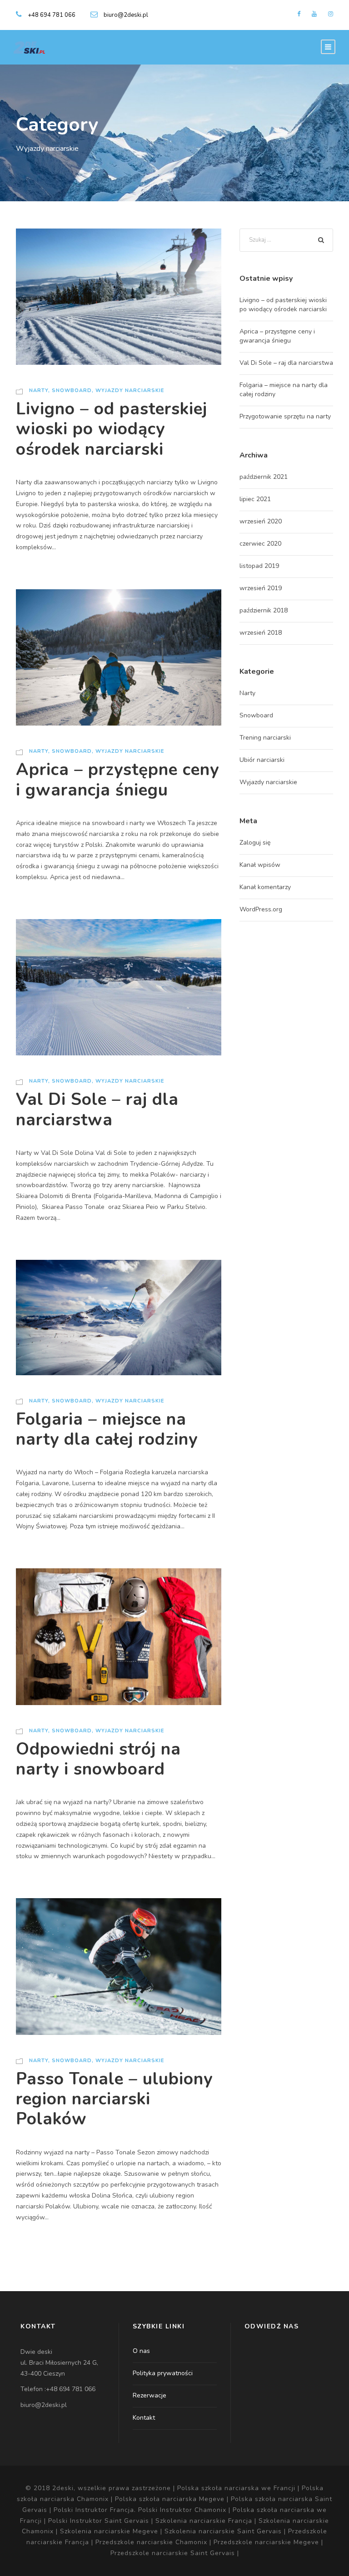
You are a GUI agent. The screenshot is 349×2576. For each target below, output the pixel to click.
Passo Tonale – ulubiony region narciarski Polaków (114, 2099)
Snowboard (72, 390)
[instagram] (331, 14)
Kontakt (144, 2418)
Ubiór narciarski (262, 760)
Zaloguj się (255, 843)
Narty (39, 390)
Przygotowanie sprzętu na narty (285, 416)
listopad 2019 (259, 566)
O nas (141, 2351)
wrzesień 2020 (261, 521)
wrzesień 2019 (261, 588)
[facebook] (299, 14)
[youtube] (314, 14)
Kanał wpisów (260, 865)
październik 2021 (264, 477)
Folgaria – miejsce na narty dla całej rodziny (107, 1429)
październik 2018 (264, 610)
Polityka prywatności (163, 2373)
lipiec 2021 (255, 499)
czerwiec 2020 (260, 544)
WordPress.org (261, 909)
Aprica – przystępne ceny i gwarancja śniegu (117, 780)
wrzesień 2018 (261, 633)
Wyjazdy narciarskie (130, 390)
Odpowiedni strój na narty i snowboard (98, 1759)
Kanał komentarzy (265, 887)
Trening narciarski (265, 738)
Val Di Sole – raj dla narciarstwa (97, 1109)
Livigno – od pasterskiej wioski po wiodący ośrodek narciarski (112, 429)
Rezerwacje (150, 2395)
